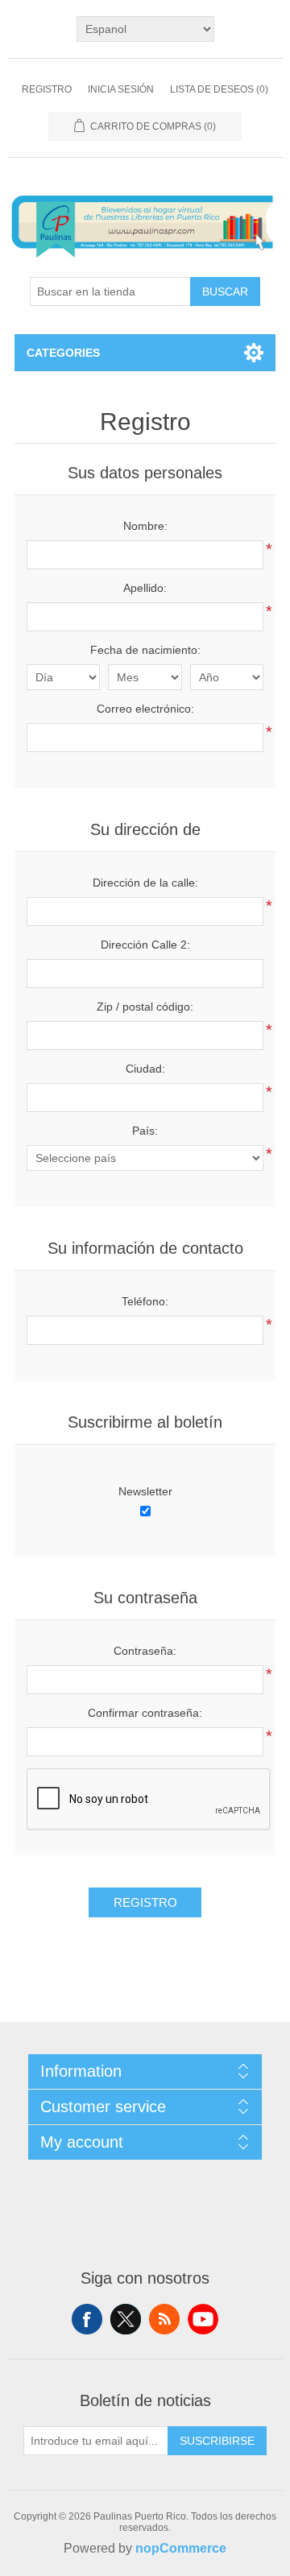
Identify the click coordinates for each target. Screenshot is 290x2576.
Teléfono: (145, 1301)
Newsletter (145, 1491)
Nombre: (145, 526)
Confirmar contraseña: (145, 1713)
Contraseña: (145, 1651)
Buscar (225, 292)
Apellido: (145, 588)
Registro (47, 89)
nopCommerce (181, 2548)
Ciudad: (145, 1069)
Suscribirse (217, 2441)
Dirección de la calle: (145, 883)
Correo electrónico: (145, 709)
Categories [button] (63, 353)
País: (145, 1131)
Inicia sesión (121, 89)
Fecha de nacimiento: (145, 650)
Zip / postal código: (145, 1007)
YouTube (203, 2319)
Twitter (126, 2319)
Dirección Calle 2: (145, 945)
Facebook (87, 2319)
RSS (164, 2319)
